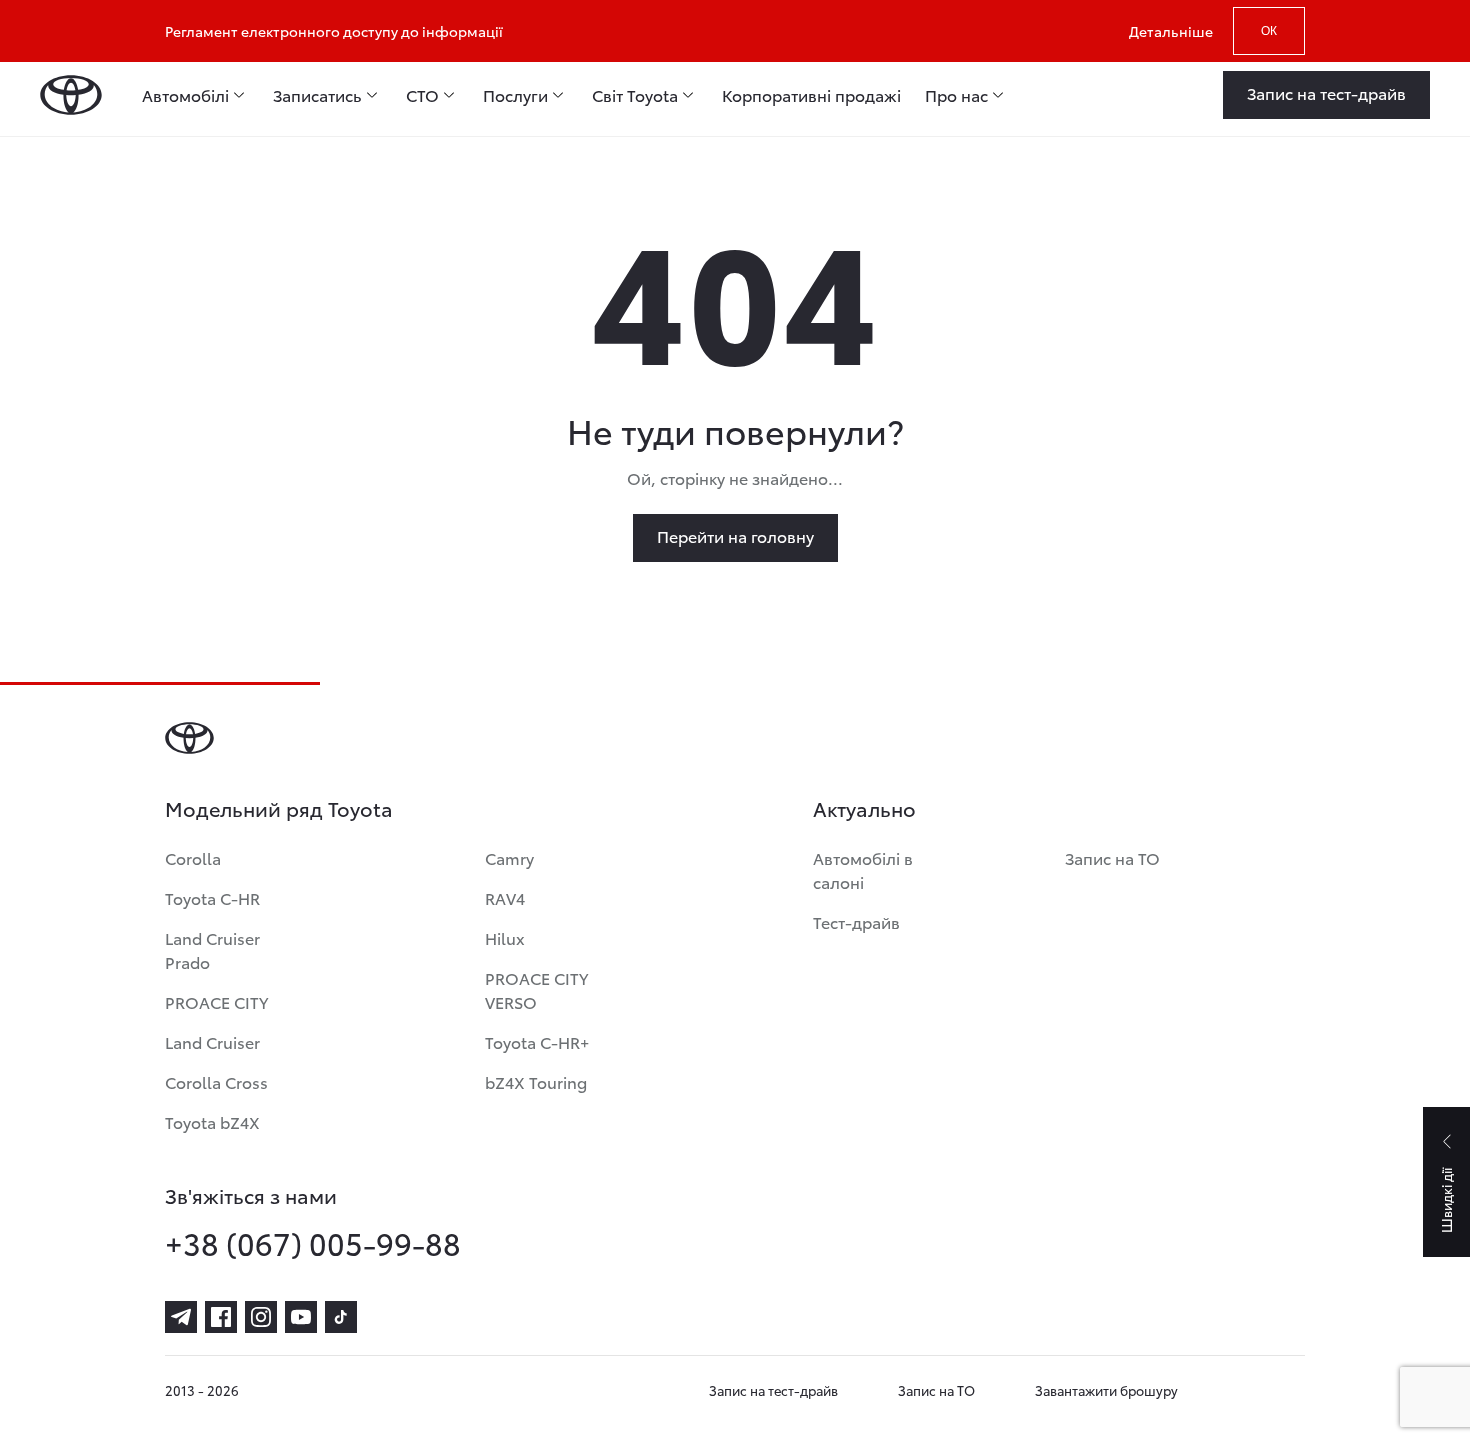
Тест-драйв (856, 921)
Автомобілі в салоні (863, 869)
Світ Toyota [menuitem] (635, 95)
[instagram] (261, 1317)
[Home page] (71, 95)
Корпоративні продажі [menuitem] (811, 95)
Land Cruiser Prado (212, 949)
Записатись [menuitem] (317, 95)
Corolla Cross (216, 1081)
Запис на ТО (1112, 857)
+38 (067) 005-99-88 (313, 1243)
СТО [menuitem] (422, 95)
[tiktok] (341, 1317)
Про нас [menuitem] (956, 95)
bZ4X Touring (536, 1081)
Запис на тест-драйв (773, 1390)
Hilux (505, 937)
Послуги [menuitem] (515, 95)
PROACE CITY (216, 1001)
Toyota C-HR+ (537, 1041)
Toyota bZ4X (212, 1121)
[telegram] (181, 1317)
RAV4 (505, 897)
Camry (509, 857)
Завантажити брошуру (1106, 1390)
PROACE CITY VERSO (536, 989)
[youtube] (301, 1317)
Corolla (193, 857)
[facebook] (221, 1317)
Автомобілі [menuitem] (185, 95)
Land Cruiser (212, 1041)
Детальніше (1171, 31)
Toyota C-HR (212, 897)
